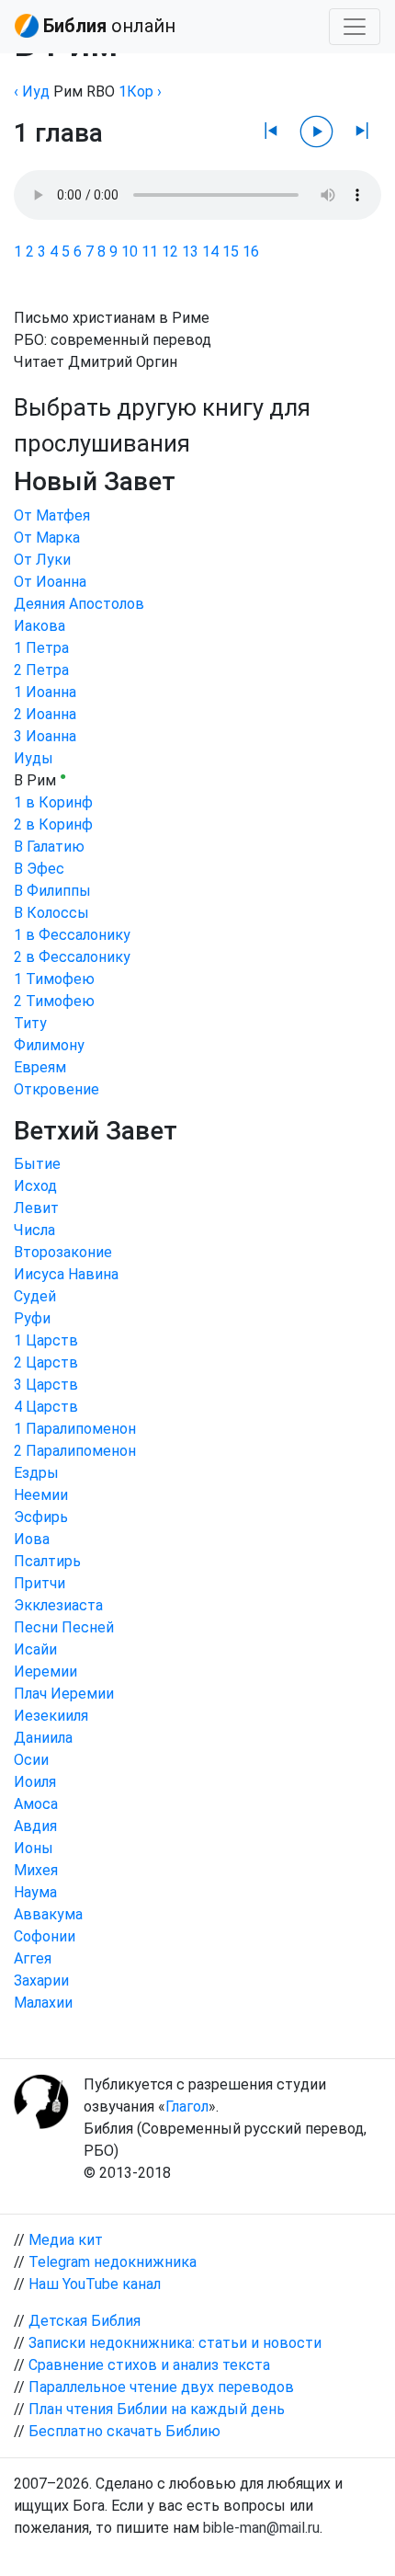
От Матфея (52, 515)
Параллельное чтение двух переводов (161, 2387)
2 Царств (46, 1362)
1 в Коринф (53, 802)
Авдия (35, 1826)
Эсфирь (41, 1517)
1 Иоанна (45, 692)
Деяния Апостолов (79, 604)
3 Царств (46, 1385)
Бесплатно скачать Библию (124, 2431)
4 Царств (46, 1407)
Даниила (43, 1738)
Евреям (40, 1067)
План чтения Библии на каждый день (157, 2409)
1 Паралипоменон (75, 1429)
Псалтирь (47, 1561)
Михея (36, 1870)
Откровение (56, 1089)
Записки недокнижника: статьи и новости (175, 2343)
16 (251, 252)
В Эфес (39, 869)
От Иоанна (50, 582)
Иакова (39, 626)
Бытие (37, 1164)
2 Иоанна (45, 714)
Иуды (34, 758)
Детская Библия (85, 2321)
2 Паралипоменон (75, 1451)
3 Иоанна (45, 736)
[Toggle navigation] (355, 27)
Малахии (43, 2003)
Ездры (36, 1473)
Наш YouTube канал (95, 2284)
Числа (34, 1230)
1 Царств (46, 1340)
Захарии (41, 1981)
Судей (35, 1296)
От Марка (47, 538)
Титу (30, 1023)
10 (130, 252)
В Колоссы (51, 913)
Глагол (187, 2107)
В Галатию (49, 847)
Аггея (33, 1958)
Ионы (34, 1848)
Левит (36, 1208)
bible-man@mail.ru (261, 2528)
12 (170, 252)
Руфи (32, 1318)
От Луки (42, 560)
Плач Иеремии (64, 1694)
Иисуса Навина (66, 1274)
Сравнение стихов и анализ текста (149, 2365)
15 (231, 252)
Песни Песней (64, 1627)
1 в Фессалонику (72, 935)
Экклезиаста (58, 1605)
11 (150, 252)
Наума (35, 1892)
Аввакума (48, 1914)
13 (190, 252)
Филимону (49, 1045)
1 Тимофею (54, 979)
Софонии (45, 1936)
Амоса (36, 1804)
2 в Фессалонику (72, 957)
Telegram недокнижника (113, 2262)
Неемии (41, 1495)
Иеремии (45, 1672)
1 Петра (41, 648)
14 (210, 252)
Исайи (35, 1649)
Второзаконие (63, 1252)
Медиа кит (66, 2240)
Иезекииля (51, 1716)
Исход (35, 1186)
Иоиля (35, 1782)
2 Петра (41, 670)
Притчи (39, 1583)
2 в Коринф (53, 824)
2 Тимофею (54, 1001)
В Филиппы (52, 891)
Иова (32, 1539)
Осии (31, 1760)
